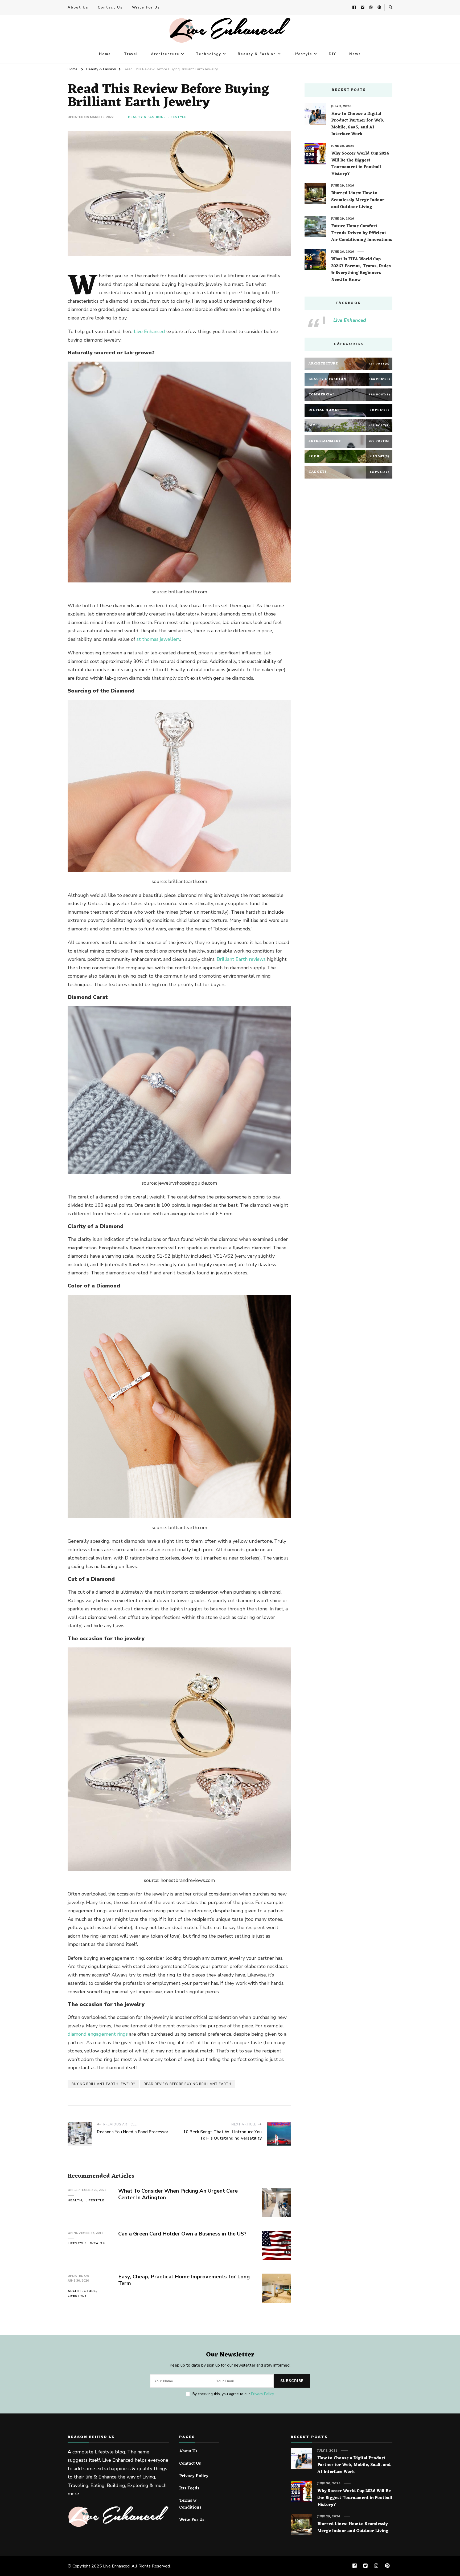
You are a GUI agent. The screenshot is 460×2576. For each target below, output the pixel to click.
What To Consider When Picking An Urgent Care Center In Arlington (178, 2194)
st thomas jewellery (158, 639)
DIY (332, 54)
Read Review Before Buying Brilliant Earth (188, 2084)
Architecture (165, 54)
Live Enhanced (149, 331)
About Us (78, 7)
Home (105, 54)
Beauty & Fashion (257, 54)
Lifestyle (302, 54)
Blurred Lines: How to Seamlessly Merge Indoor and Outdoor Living (358, 200)
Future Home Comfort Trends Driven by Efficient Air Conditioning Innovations (362, 233)
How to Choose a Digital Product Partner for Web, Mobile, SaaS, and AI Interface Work (358, 124)
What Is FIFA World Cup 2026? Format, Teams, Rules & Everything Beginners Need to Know (361, 270)
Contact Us (110, 7)
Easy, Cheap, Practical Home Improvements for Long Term (184, 2280)
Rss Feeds (189, 2489)
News (355, 54)
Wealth (98, 2243)
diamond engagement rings (98, 2034)
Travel (131, 54)
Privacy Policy (262, 2394)
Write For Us (146, 7)
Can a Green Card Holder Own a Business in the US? (182, 2234)
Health (75, 2200)
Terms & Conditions (190, 2504)
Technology (209, 54)
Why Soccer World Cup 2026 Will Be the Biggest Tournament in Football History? (360, 164)
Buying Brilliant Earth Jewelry (103, 2084)
